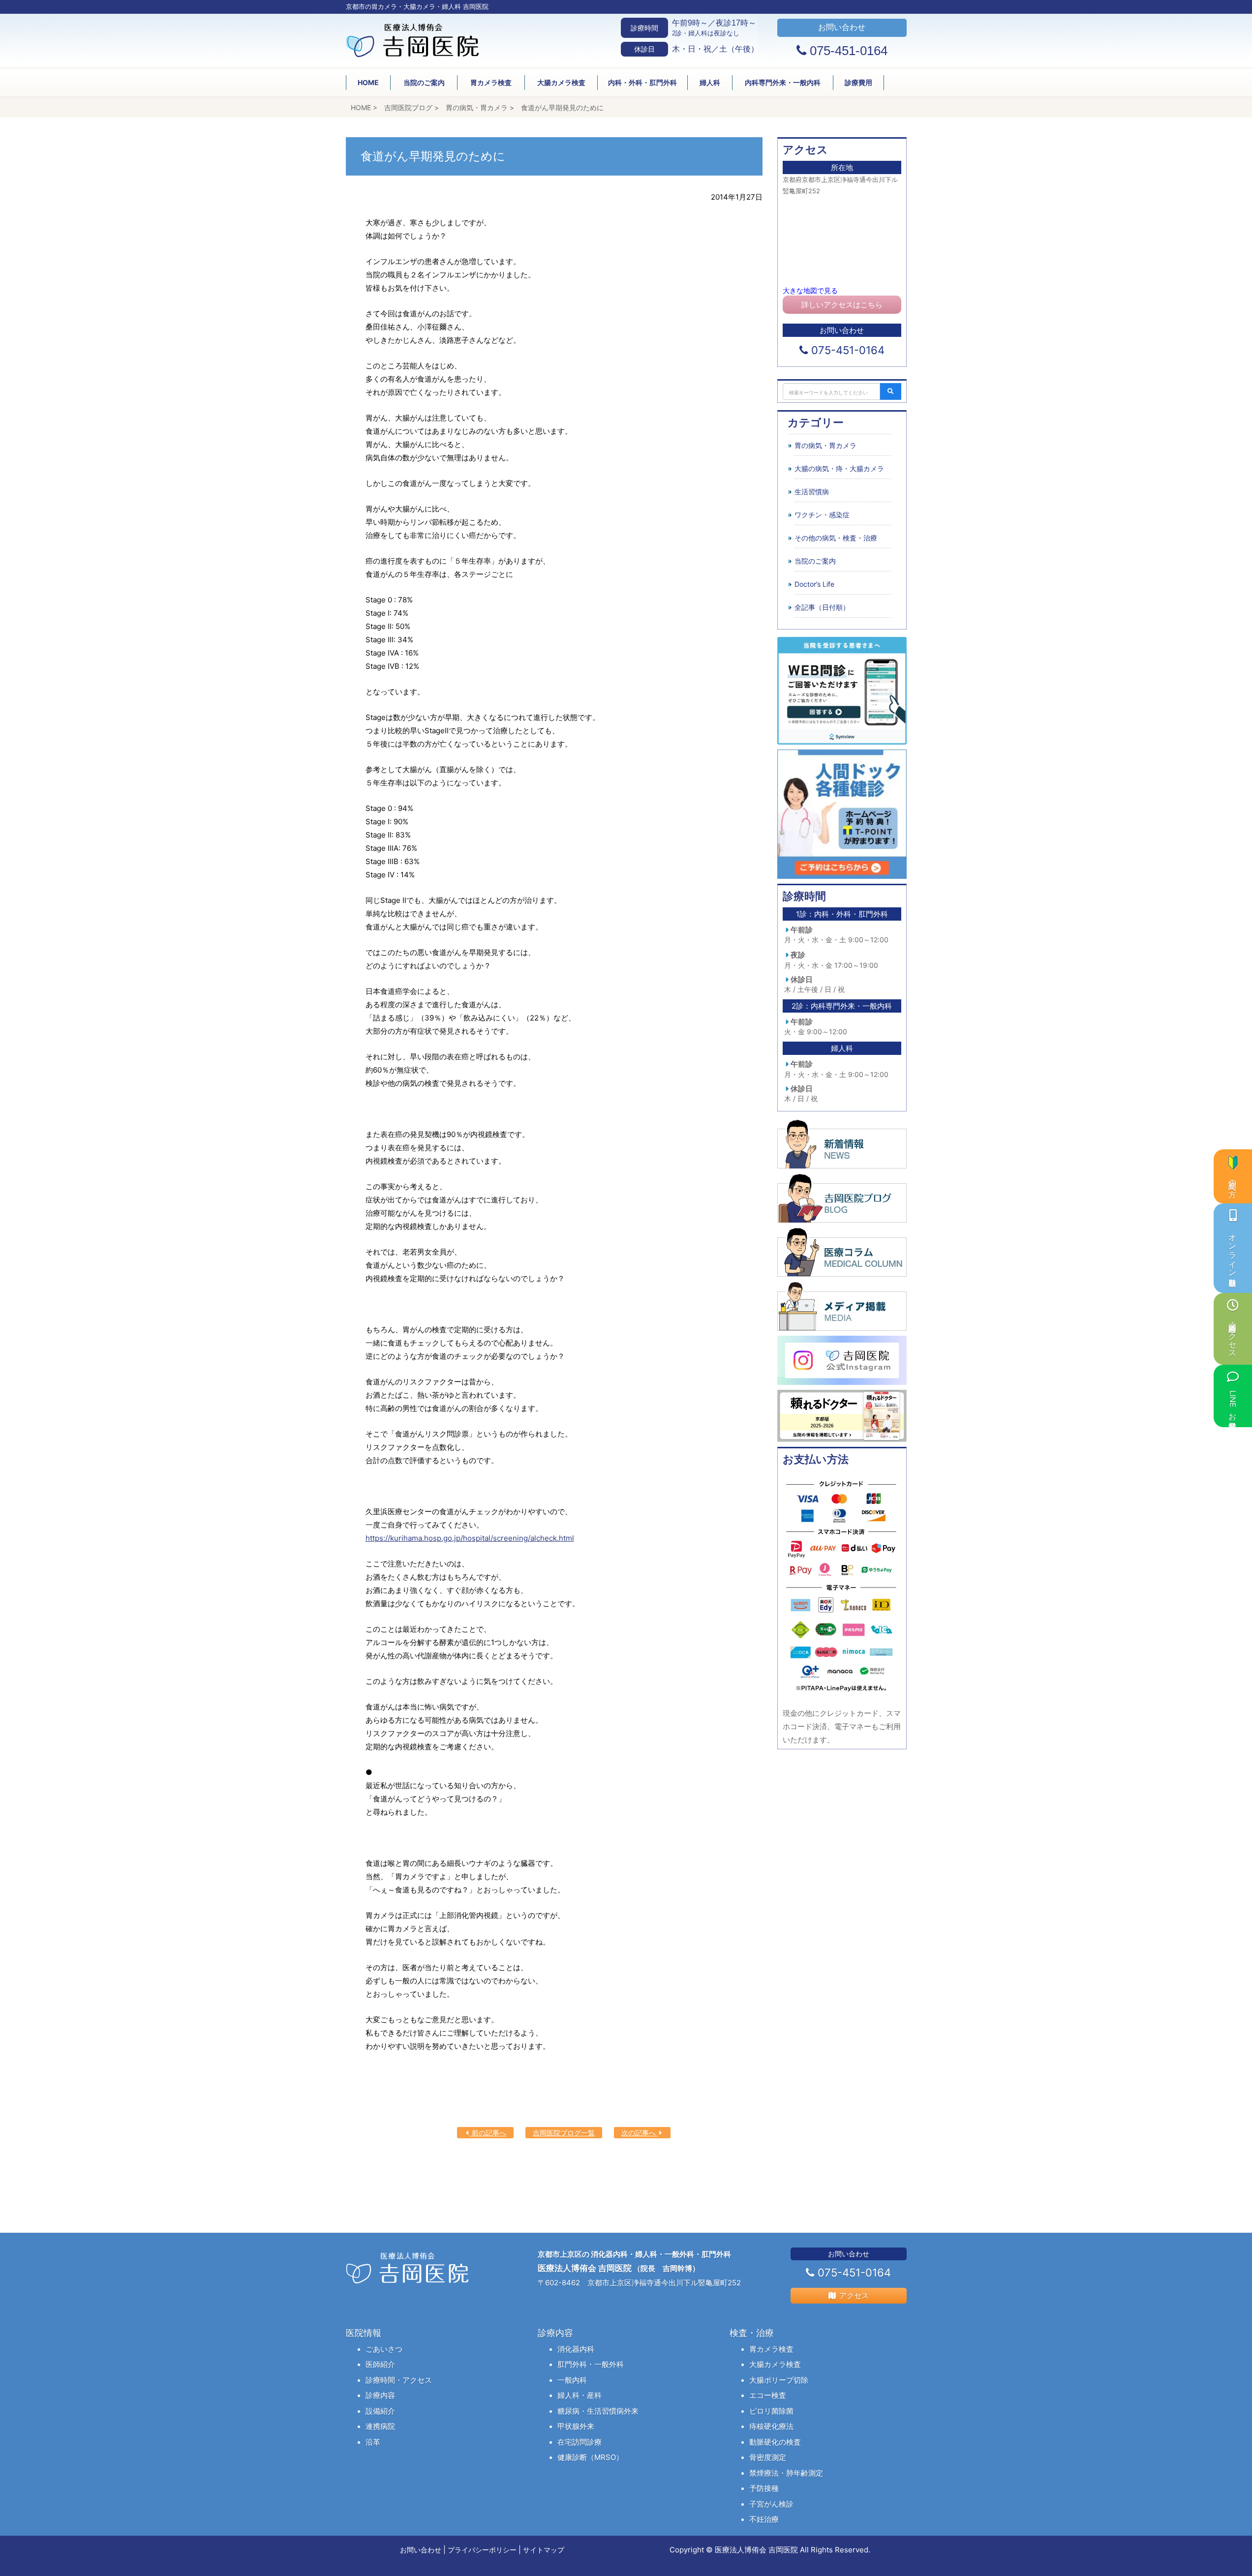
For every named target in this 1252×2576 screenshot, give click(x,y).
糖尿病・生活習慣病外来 (598, 2411)
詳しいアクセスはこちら (842, 305)
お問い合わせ (421, 2550)
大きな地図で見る (810, 290)
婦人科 (710, 82)
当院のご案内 (424, 82)
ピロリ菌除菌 (771, 2411)
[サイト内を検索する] (890, 391)
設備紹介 (380, 2411)
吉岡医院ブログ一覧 (564, 2133)
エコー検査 (768, 2395)
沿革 (373, 2442)
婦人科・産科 (580, 2395)
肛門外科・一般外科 (591, 2364)
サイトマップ (544, 2550)
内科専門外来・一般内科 (783, 82)
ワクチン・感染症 (822, 515)
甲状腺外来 (576, 2426)
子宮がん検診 (771, 2504)
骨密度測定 (768, 2457)
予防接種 (764, 2488)
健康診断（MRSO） (590, 2457)
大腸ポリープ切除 (779, 2380)
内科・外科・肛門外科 (642, 82)
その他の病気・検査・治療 (836, 538)
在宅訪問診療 (580, 2442)
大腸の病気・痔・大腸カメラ (839, 468)
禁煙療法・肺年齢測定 (786, 2473)
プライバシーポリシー (482, 2550)
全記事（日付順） (822, 607)
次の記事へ (640, 2133)
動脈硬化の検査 (775, 2442)
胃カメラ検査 (491, 82)
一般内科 (572, 2380)
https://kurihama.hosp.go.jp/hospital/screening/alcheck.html (470, 1538)
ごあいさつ (384, 2349)
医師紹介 (380, 2364)
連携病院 (380, 2426)
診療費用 (858, 82)
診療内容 (380, 2395)
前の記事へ (488, 2133)
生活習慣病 (812, 492)
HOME (368, 82)
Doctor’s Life (814, 584)
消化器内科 (576, 2349)
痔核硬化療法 (771, 2426)
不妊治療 (764, 2519)
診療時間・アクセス (399, 2380)
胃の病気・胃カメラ (825, 445)
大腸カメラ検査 (561, 82)
